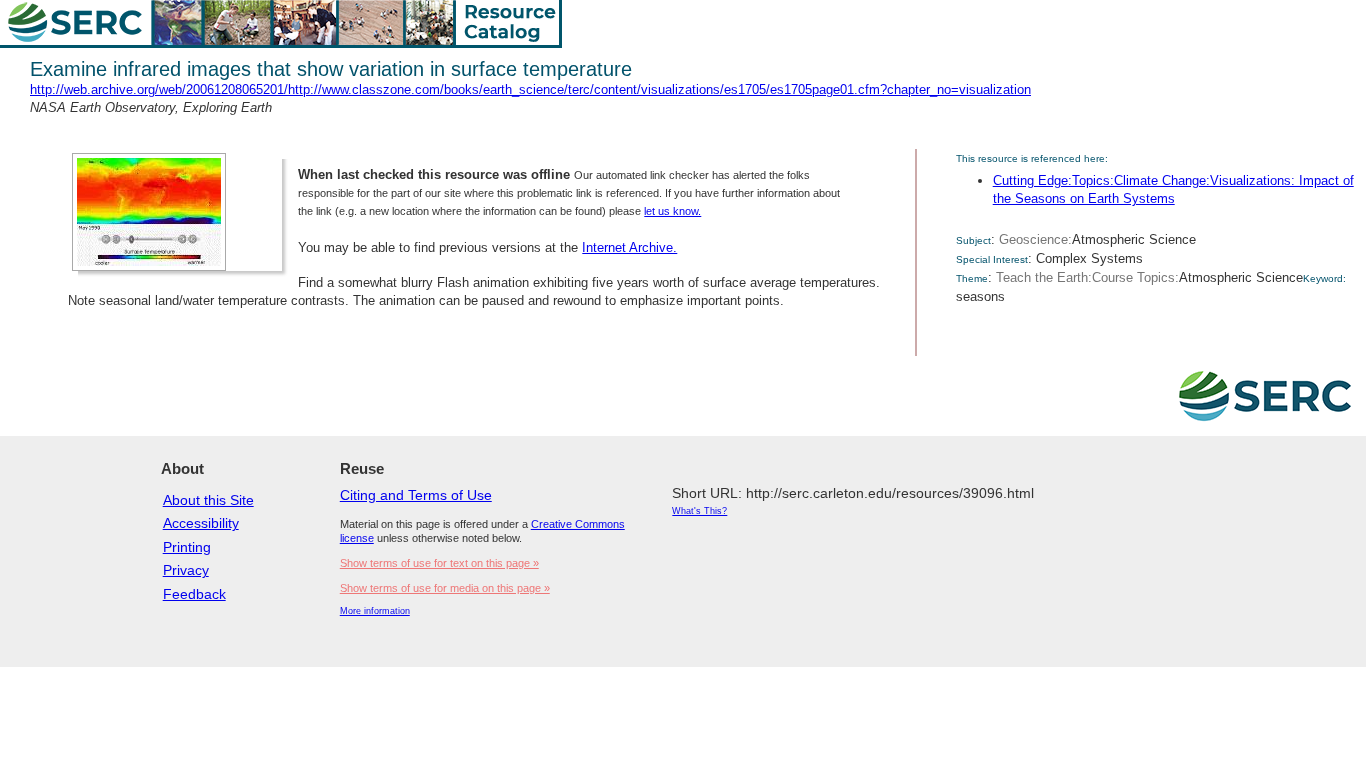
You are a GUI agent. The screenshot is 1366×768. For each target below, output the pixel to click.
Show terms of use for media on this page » (445, 588)
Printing (187, 547)
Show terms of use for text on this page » (439, 563)
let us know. (672, 211)
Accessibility (201, 523)
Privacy (186, 570)
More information (375, 611)
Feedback (194, 594)
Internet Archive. (629, 247)
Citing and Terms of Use (416, 495)
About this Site (208, 500)
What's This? (699, 511)
